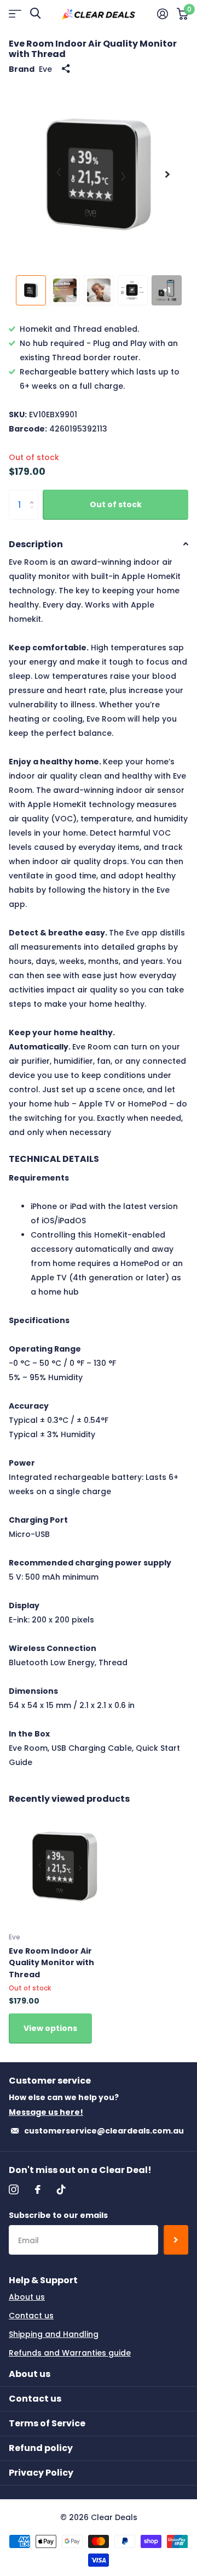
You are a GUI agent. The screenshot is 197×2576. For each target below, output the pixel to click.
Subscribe (176, 2240)
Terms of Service (47, 2423)
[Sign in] (163, 14)
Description (36, 544)
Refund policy (41, 2448)
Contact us (31, 2316)
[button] (167, 174)
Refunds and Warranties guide (70, 2353)
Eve (45, 69)
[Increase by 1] (34, 494)
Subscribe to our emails (58, 2215)
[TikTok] (61, 2189)
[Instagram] (14, 2189)
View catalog (15, 13)
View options (50, 2028)
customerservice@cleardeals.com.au (104, 2131)
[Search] (35, 13)
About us (27, 2297)
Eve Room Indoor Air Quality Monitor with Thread (51, 1963)
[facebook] (38, 2189)
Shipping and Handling (54, 2334)
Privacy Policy (41, 2473)
